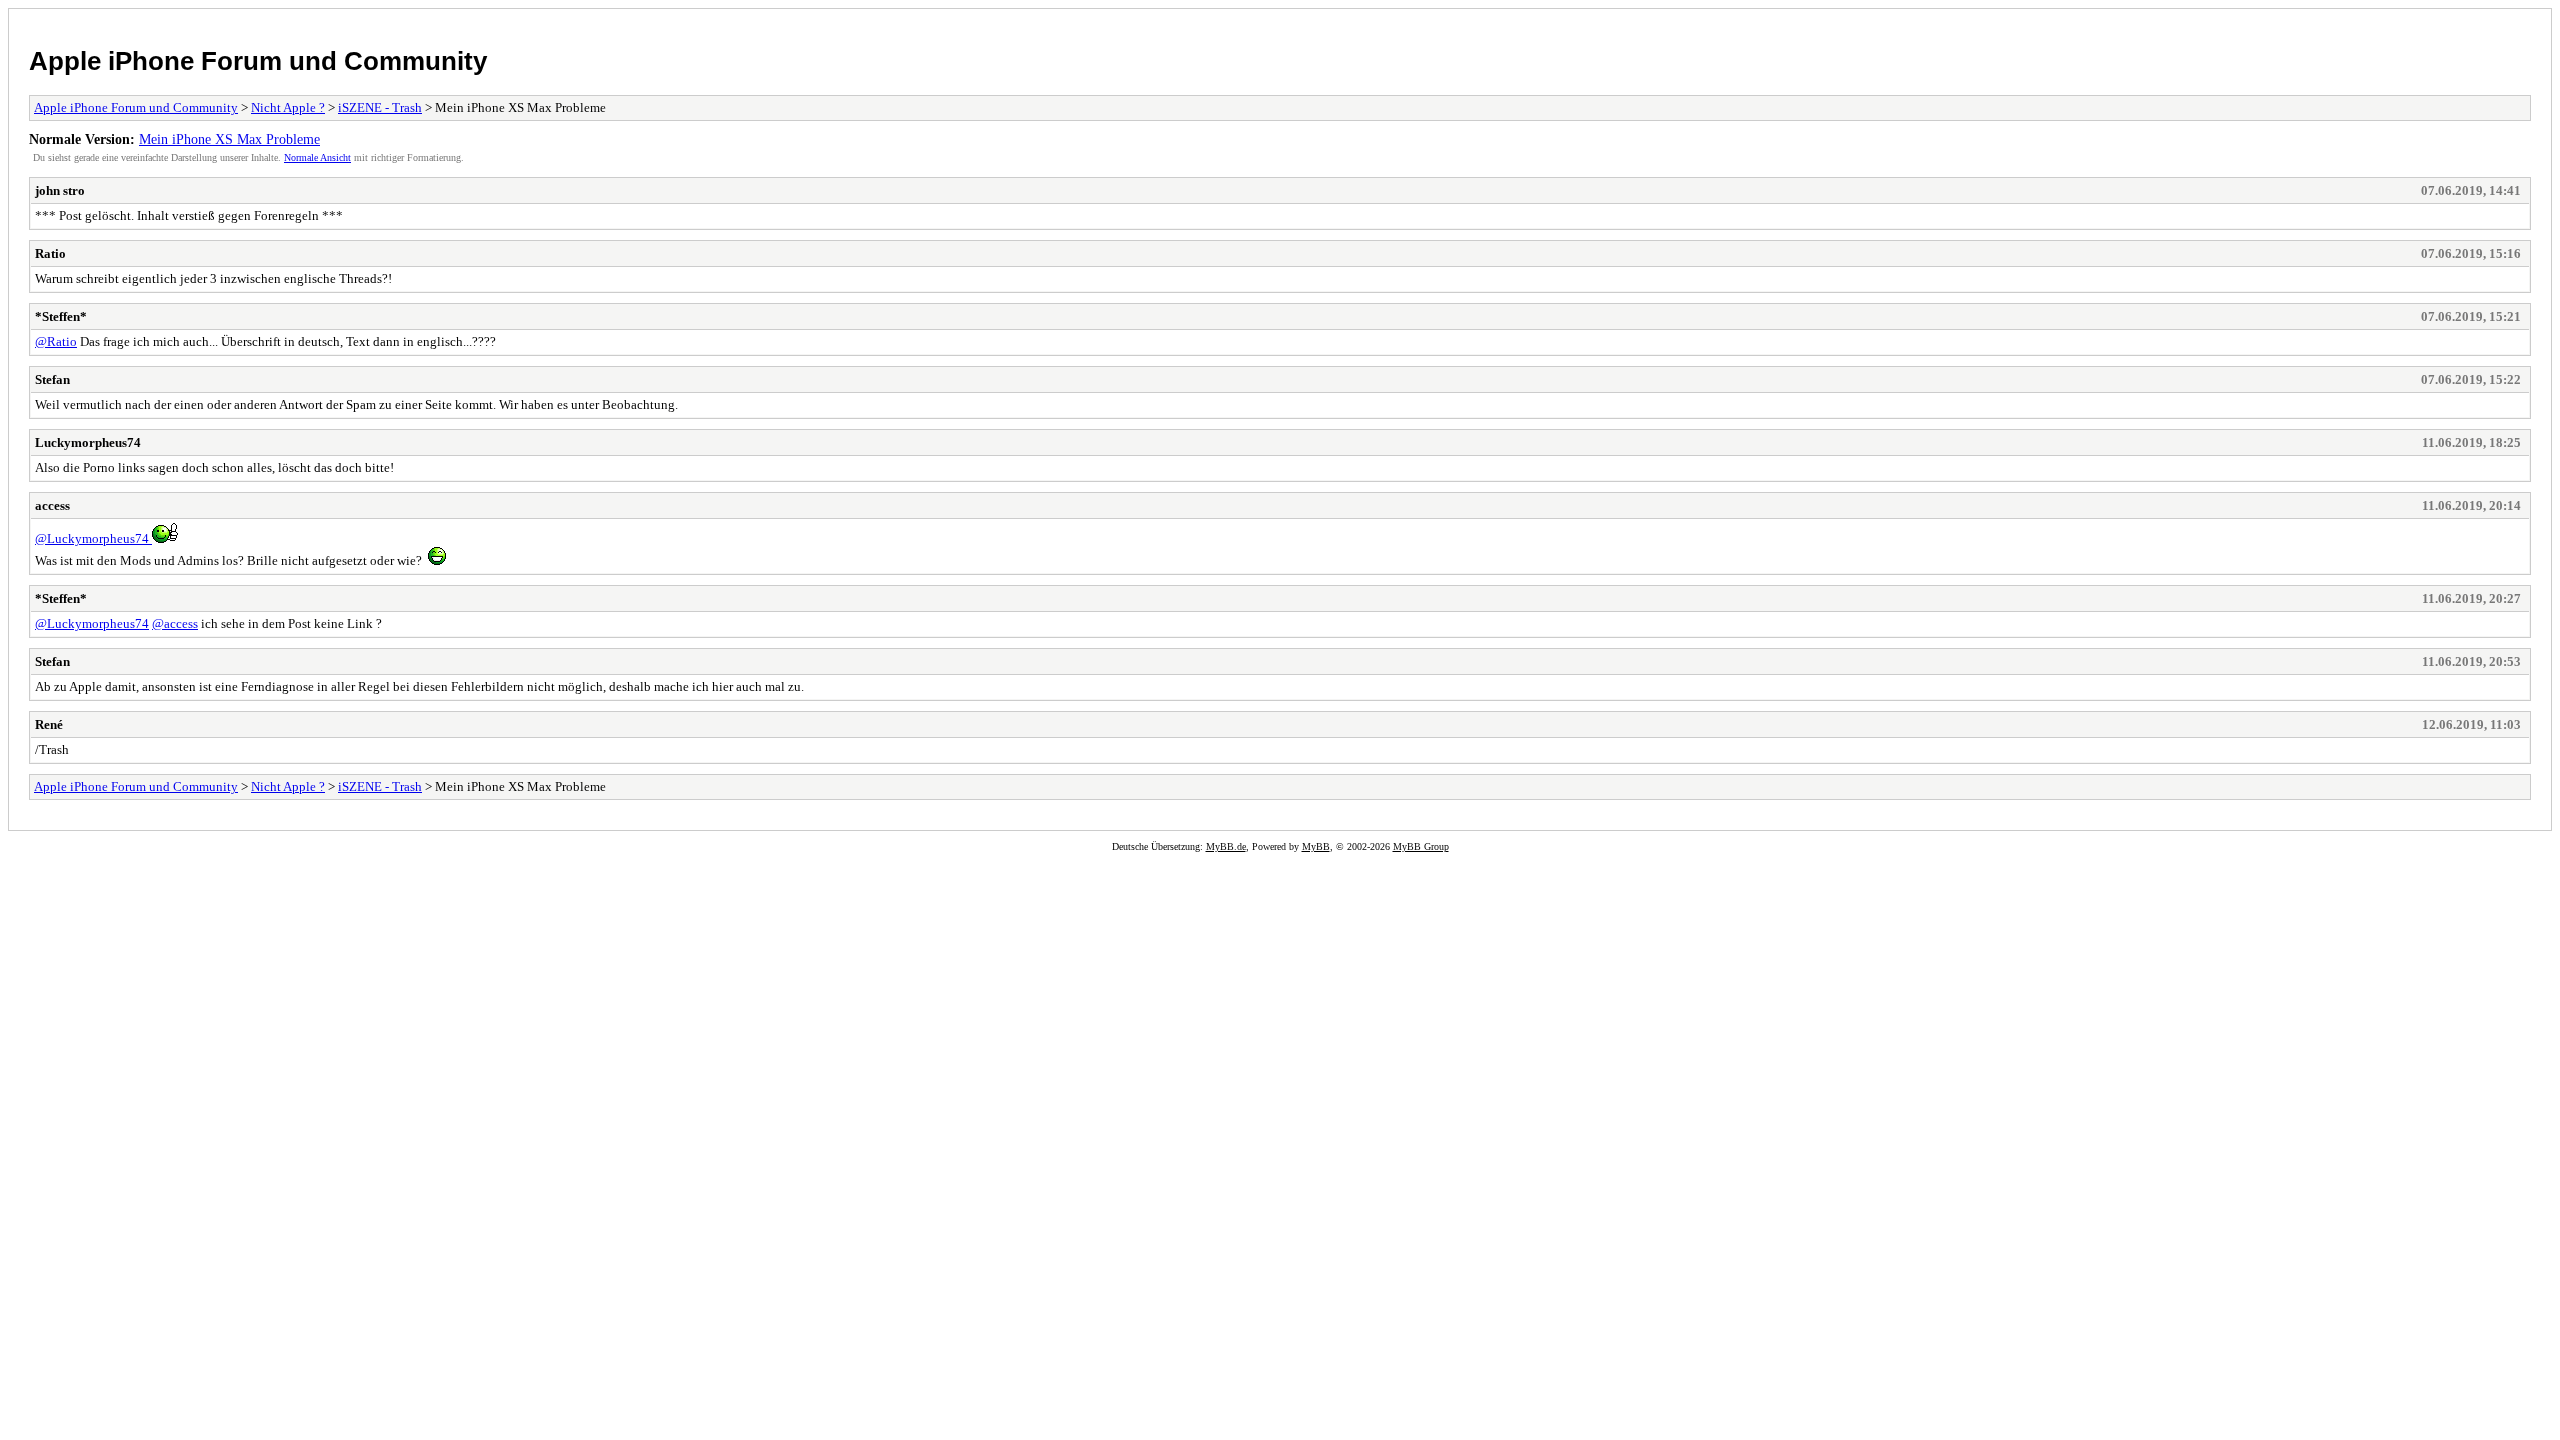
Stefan (52, 379)
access (52, 505)
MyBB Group (1421, 846)
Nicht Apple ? (288, 107)
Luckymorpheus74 (88, 442)
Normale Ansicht (317, 157)
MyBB (1316, 846)
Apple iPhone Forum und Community (258, 61)
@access (175, 623)
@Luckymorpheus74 (93, 538)
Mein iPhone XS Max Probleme (229, 139)
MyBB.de (1226, 846)
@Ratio (56, 341)
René (49, 724)
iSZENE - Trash (380, 107)
